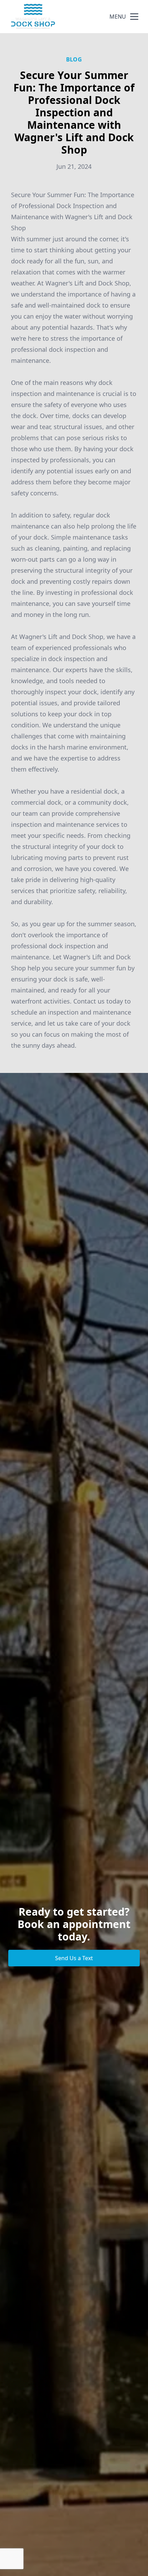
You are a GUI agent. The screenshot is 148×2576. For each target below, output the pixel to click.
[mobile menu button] (134, 17)
